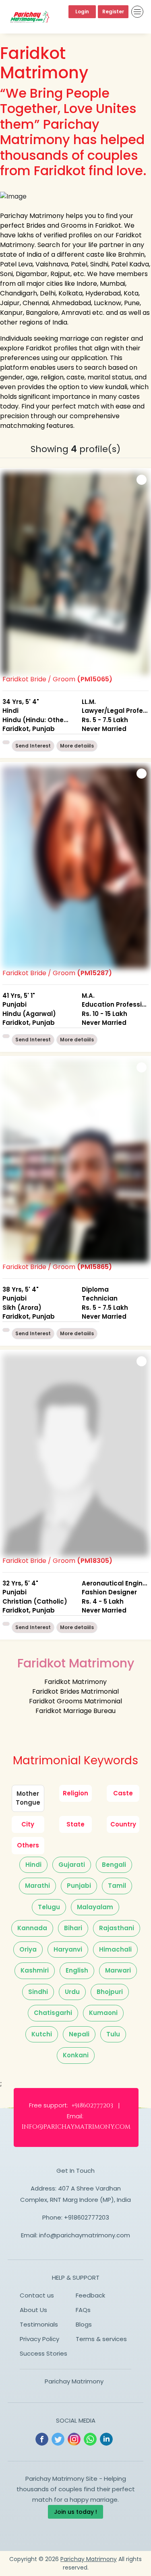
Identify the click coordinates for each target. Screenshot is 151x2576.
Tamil (117, 1886)
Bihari (73, 1928)
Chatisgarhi (53, 2013)
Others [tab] (28, 1845)
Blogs (84, 2324)
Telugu (49, 1907)
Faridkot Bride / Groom (75, 704)
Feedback (90, 2295)
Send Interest (33, 746)
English (77, 1970)
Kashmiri (35, 1970)
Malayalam (95, 1907)
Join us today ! (75, 2512)
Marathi (37, 1886)
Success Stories (43, 2353)
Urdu (72, 1992)
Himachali (115, 1949)
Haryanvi (68, 1949)
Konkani (76, 2055)
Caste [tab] (123, 1793)
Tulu (113, 2034)
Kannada (32, 1928)
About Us (33, 2310)
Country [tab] (123, 1824)
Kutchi (42, 2034)
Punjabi (79, 1886)
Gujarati (72, 1865)
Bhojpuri (110, 1992)
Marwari (118, 1970)
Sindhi (38, 1992)
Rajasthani (117, 1928)
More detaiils (77, 746)
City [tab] (28, 1824)
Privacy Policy (39, 2339)
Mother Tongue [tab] (28, 1798)
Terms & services (101, 2339)
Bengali (114, 1865)
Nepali (79, 2034)
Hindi (33, 1865)
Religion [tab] (75, 1793)
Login (82, 12)
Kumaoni (103, 2013)
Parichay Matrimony (74, 2381)
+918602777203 (87, 2217)
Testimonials (39, 2324)
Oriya (28, 1949)
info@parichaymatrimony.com (85, 2235)
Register (113, 12)
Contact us (37, 2295)
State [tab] (75, 1824)
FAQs (83, 2310)
